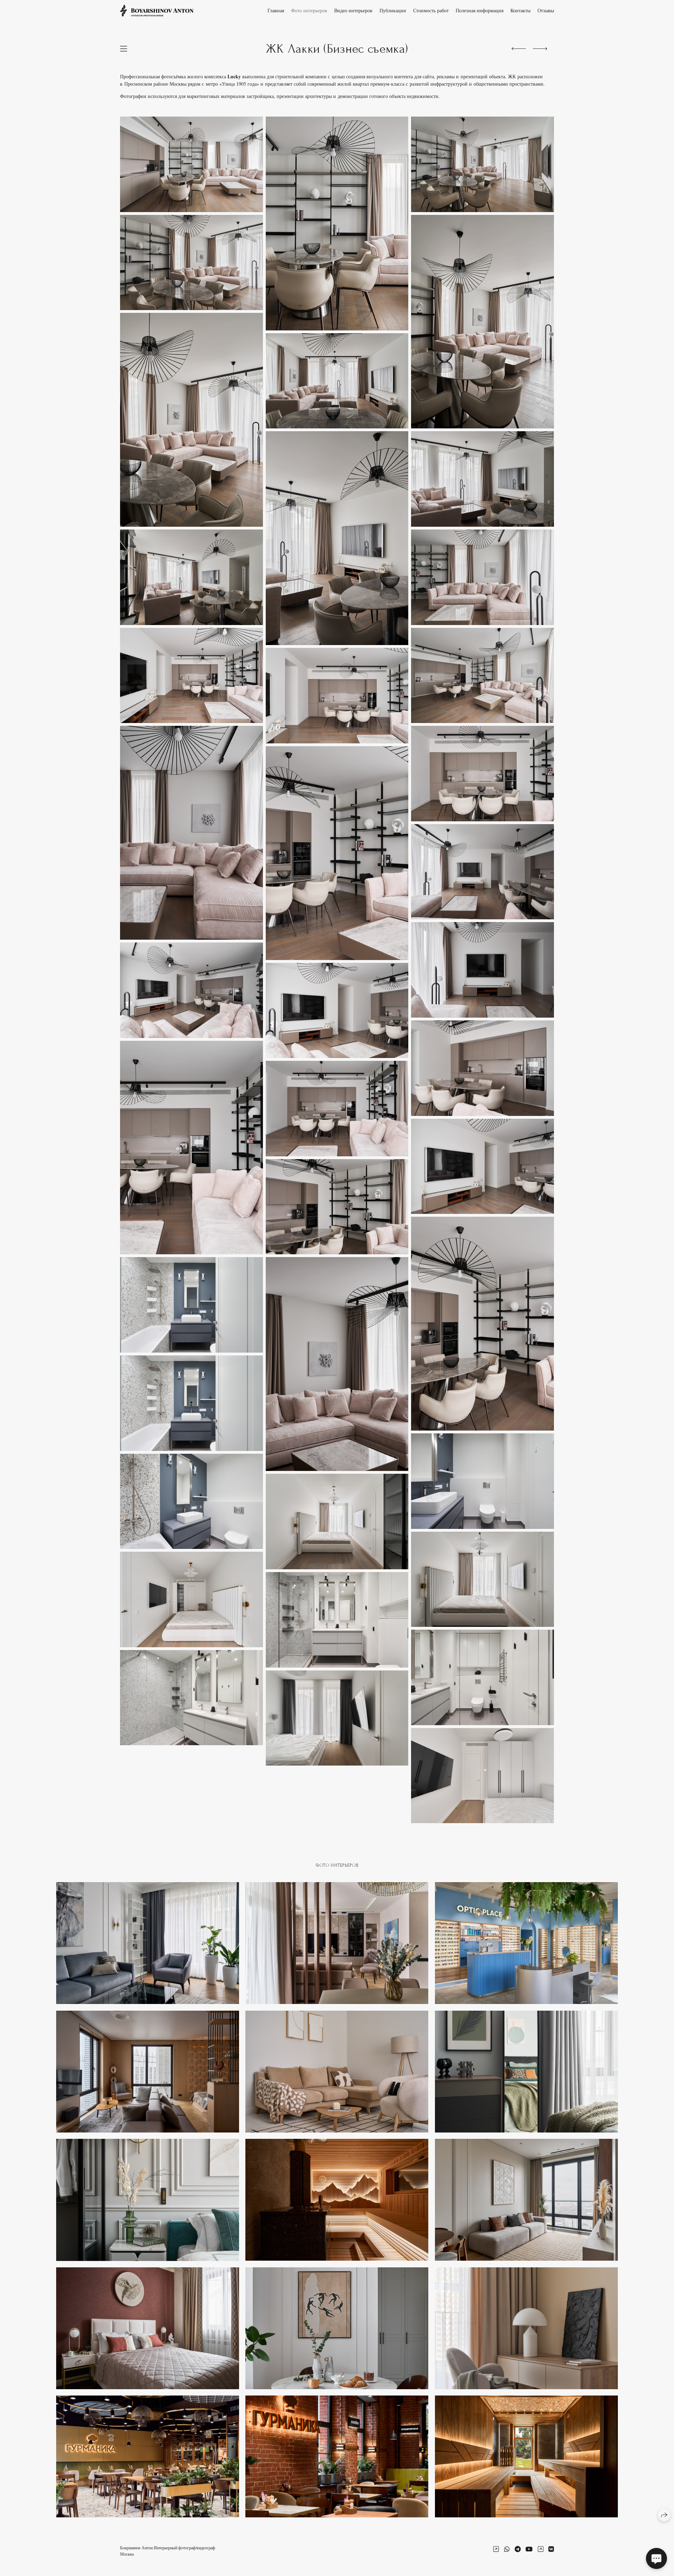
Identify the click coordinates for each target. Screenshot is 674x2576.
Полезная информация (480, 10)
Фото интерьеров (309, 10)
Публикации (393, 10)
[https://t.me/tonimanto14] (518, 2549)
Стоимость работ (431, 10)
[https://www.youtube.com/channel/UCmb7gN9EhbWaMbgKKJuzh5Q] (529, 2549)
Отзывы (546, 10)
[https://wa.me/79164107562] (507, 2549)
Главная (276, 10)
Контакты (520, 10)
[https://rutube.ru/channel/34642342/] (541, 2549)
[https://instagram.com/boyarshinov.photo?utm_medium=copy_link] (496, 2549)
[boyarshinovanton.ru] (157, 11)
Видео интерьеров (353, 10)
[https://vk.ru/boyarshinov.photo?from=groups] (551, 2549)
